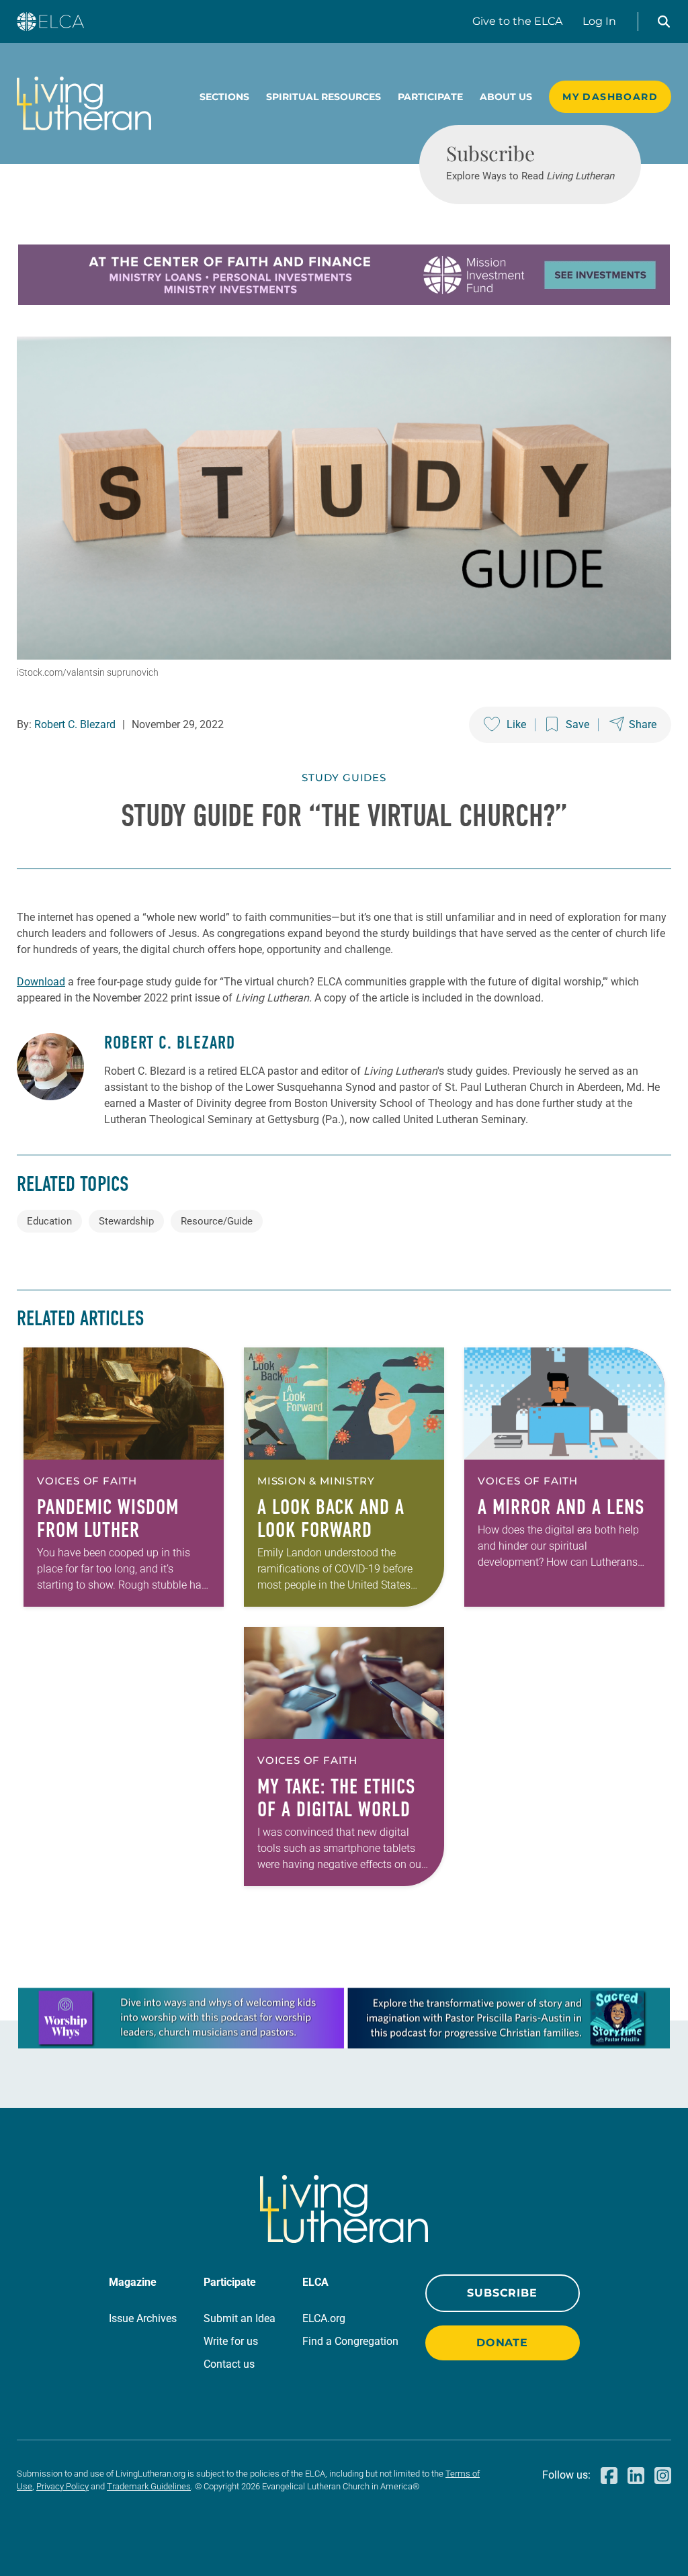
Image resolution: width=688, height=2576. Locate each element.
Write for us (231, 2341)
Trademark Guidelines (149, 2486)
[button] (664, 21)
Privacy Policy (62, 2486)
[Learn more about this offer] (344, 301)
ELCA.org (324, 2318)
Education (49, 1221)
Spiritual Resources (324, 97)
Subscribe (502, 2293)
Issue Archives (143, 2318)
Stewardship (126, 1221)
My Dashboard (610, 97)
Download (41, 982)
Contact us (229, 2364)
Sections (224, 97)
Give (517, 21)
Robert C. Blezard (75, 724)
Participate (430, 97)
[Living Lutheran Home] (84, 103)
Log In (599, 21)
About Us (506, 97)
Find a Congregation (350, 2341)
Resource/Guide (217, 1221)
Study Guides (344, 778)
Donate (502, 2343)
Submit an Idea (240, 2318)
